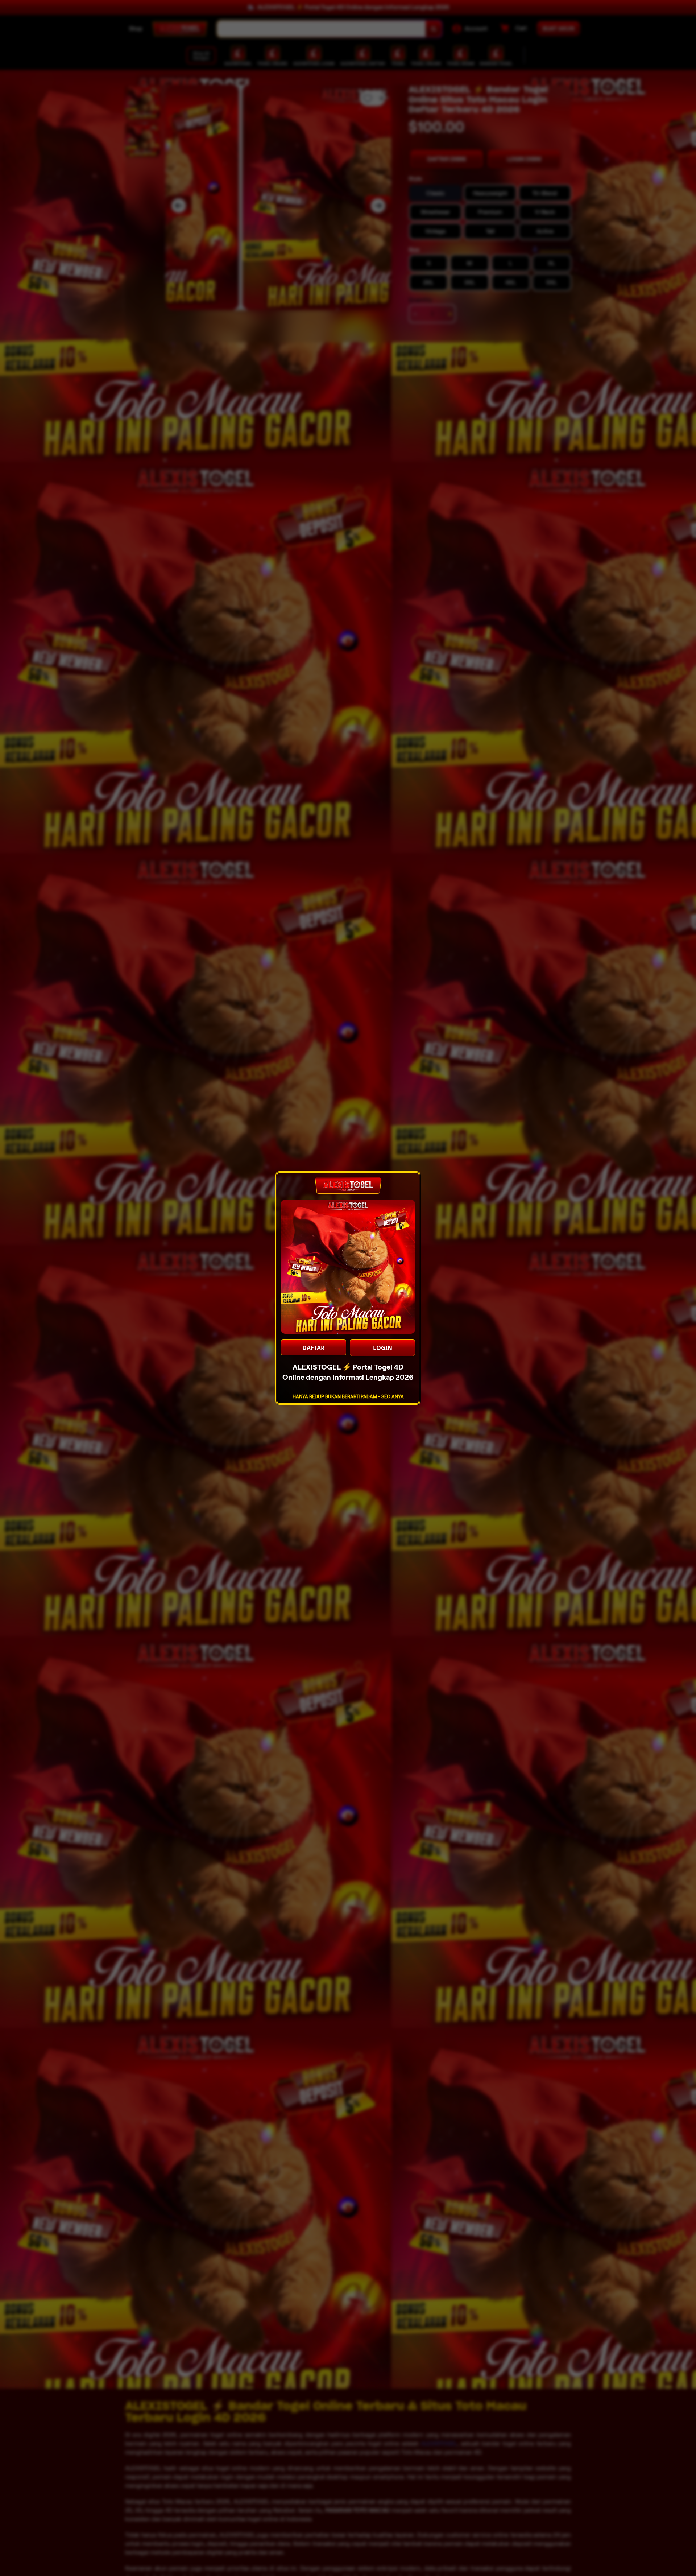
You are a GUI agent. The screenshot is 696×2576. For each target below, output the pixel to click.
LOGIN (383, 1348)
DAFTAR (314, 1348)
